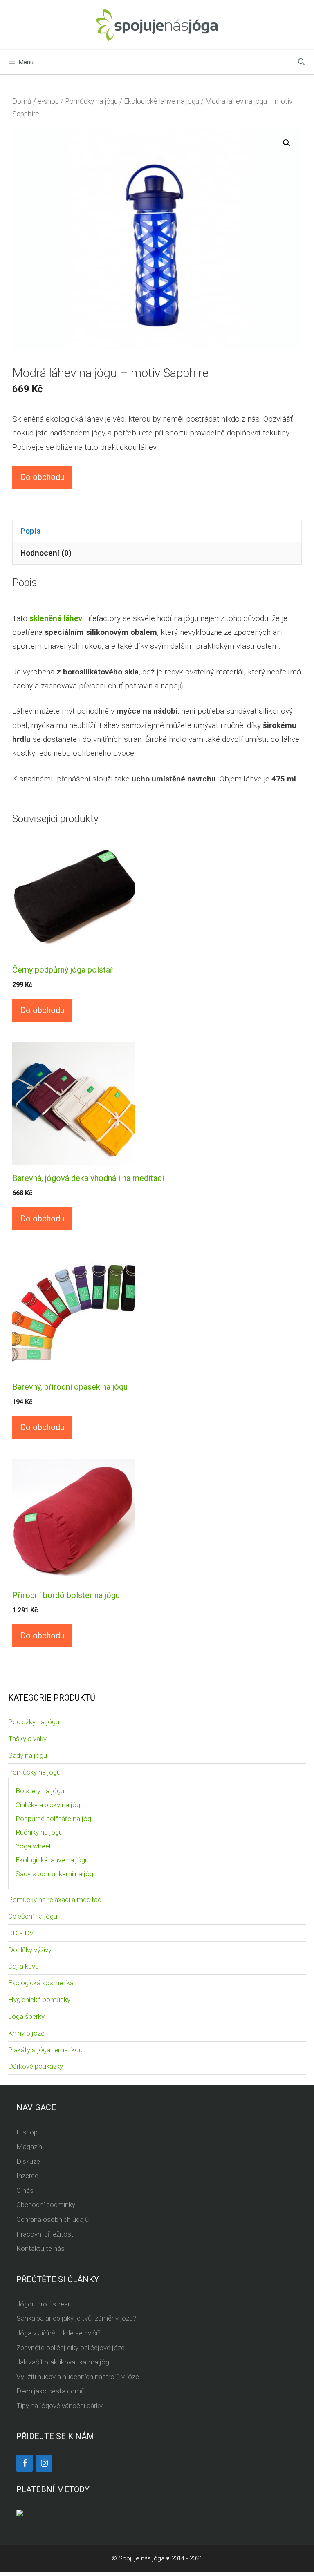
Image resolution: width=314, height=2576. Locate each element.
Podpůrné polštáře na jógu (55, 1819)
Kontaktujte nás (40, 2248)
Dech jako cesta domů (50, 2391)
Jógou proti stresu (44, 2304)
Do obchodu (42, 477)
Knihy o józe (26, 2033)
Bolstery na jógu (40, 1791)
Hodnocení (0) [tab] (46, 553)
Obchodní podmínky (46, 2205)
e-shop (48, 101)
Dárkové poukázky (36, 2066)
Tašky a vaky (27, 1739)
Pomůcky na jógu (91, 101)
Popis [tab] (30, 531)
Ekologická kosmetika (41, 1983)
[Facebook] (25, 2463)
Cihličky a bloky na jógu (50, 1805)
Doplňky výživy (30, 1950)
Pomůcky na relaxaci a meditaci (55, 1900)
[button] (287, 143)
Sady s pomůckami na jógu (56, 1874)
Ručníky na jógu (39, 1832)
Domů (22, 101)
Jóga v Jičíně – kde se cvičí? (58, 2333)
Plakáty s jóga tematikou (45, 2050)
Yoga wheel (33, 1846)
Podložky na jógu (34, 1722)
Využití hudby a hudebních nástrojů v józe (78, 2377)
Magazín (29, 2147)
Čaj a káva (24, 1966)
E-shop (27, 2132)
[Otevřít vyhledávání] (301, 62)
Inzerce (27, 2176)
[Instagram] (44, 2463)
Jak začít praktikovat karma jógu (65, 2362)
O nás (25, 2190)
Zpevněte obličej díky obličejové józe (71, 2348)
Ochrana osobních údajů (53, 2219)
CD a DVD (24, 1933)
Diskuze (28, 2161)
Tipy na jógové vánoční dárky (59, 2406)
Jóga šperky (26, 2016)
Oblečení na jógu (33, 1916)
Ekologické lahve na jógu (161, 101)
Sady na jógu (28, 1755)
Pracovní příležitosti (46, 2234)
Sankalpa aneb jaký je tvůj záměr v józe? (76, 2318)
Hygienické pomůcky (39, 2000)
